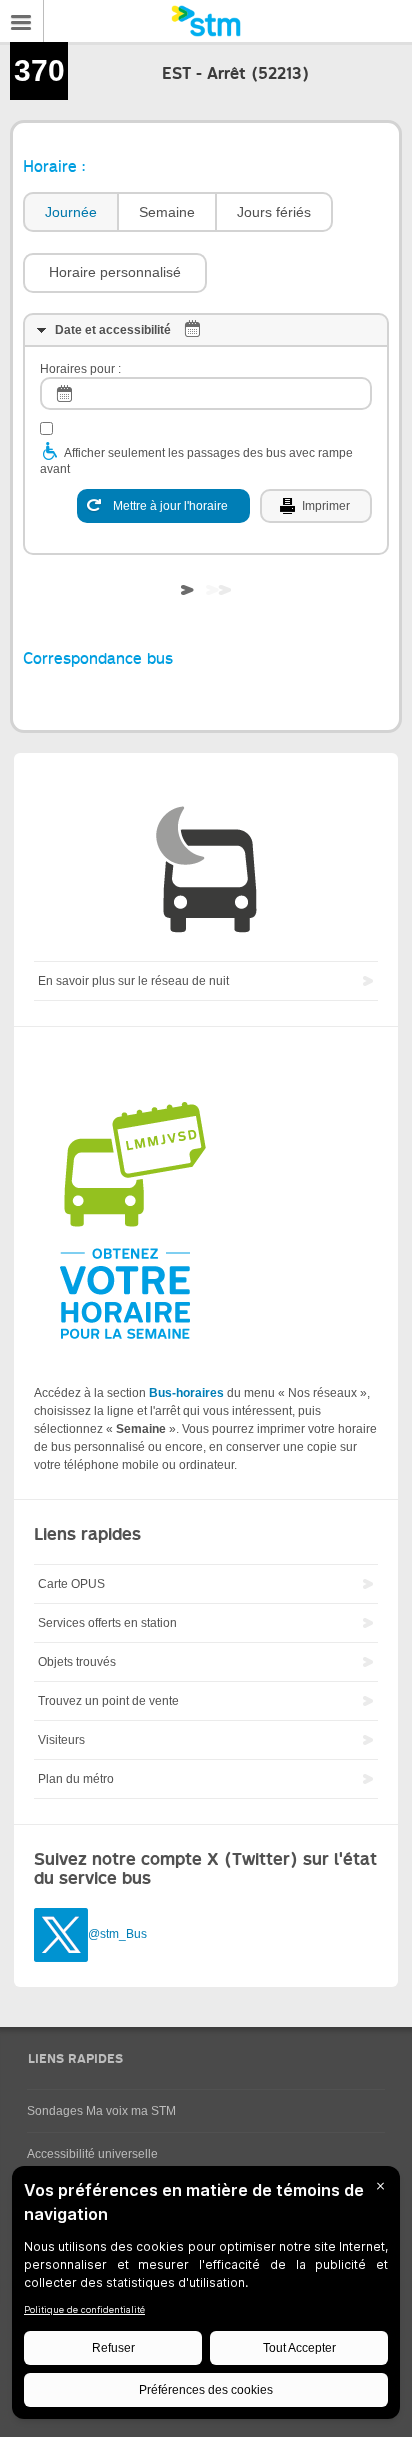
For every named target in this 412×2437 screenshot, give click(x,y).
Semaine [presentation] (167, 212)
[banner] (206, 21)
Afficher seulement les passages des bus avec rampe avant (196, 461)
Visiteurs (61, 1740)
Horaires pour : (80, 369)
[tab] (70, 212)
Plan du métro (76, 1779)
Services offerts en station (107, 1623)
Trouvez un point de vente (108, 1701)
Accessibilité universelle (92, 2154)
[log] (206, 393)
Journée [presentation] (71, 212)
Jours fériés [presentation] (274, 212)
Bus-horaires (186, 1393)
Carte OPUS (71, 1584)
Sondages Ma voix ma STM (101, 2111)
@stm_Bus (117, 1934)
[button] (115, 273)
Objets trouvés (77, 1662)
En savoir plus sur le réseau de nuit (133, 981)
